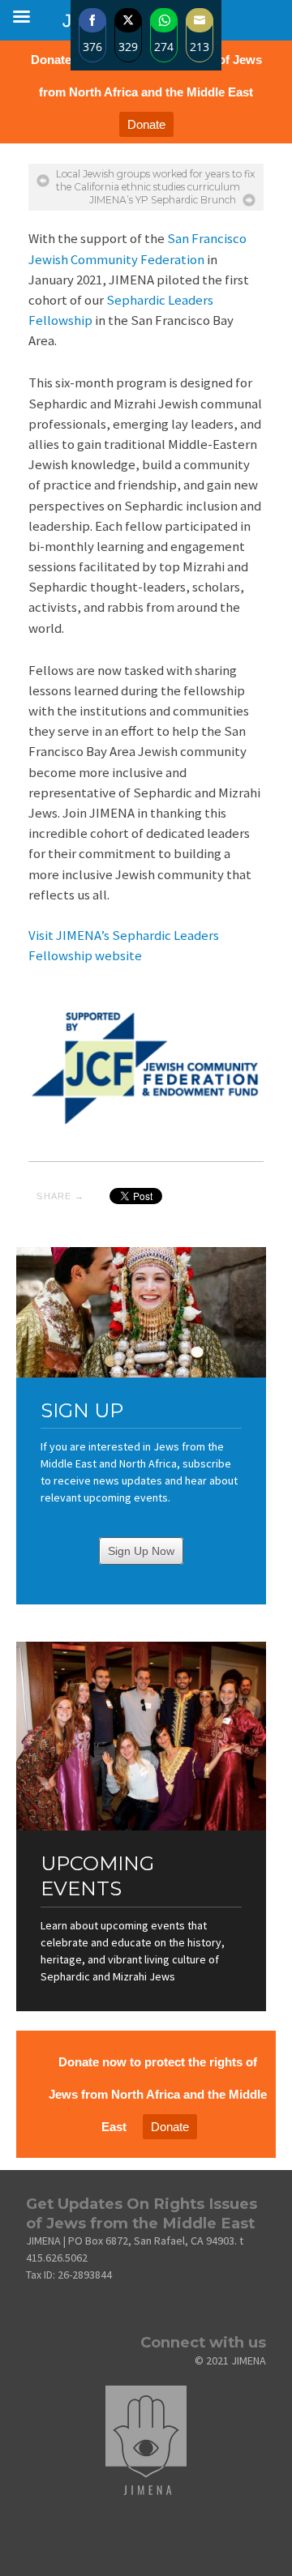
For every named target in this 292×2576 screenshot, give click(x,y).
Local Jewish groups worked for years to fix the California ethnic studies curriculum (155, 180)
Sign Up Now (141, 1551)
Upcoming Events (97, 1876)
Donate (146, 124)
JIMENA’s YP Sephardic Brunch (163, 200)
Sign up (82, 1410)
